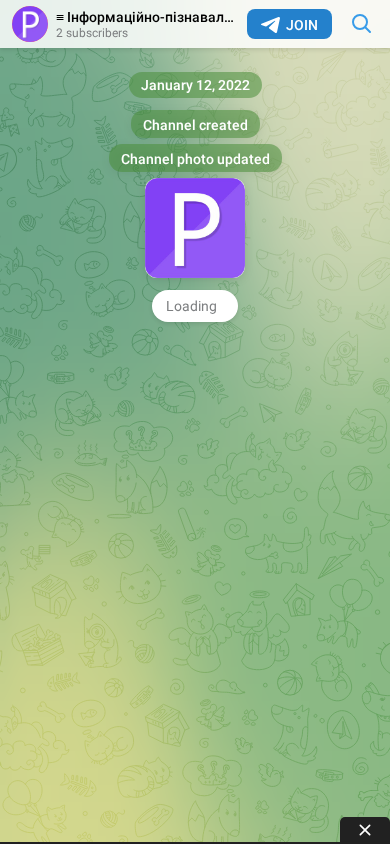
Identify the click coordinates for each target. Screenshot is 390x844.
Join (302, 25)
